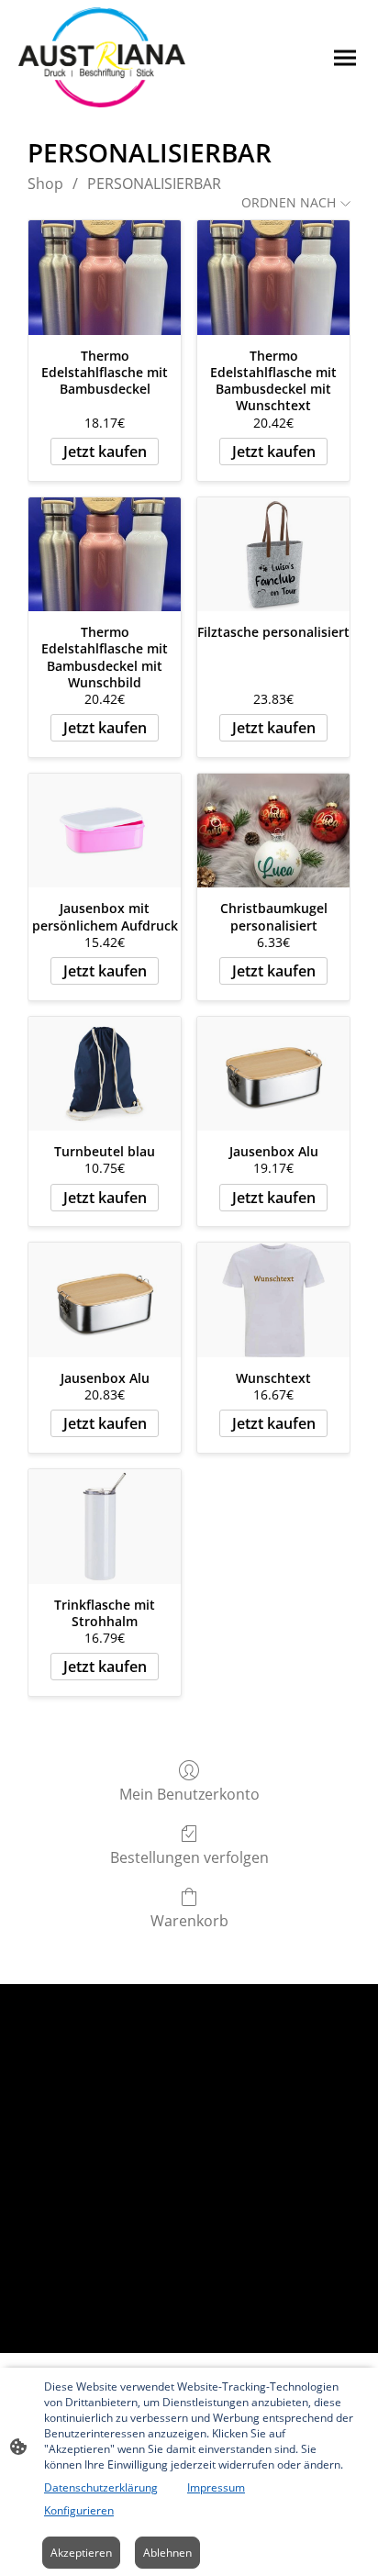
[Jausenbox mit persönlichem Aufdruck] (105, 831)
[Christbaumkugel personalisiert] (273, 831)
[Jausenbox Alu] (273, 1074)
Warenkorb (189, 1920)
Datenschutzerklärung (101, 2487)
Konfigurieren (79, 2510)
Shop (45, 184)
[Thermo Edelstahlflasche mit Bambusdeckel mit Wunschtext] (273, 278)
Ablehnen (167, 2553)
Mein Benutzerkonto (189, 1794)
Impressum (216, 2487)
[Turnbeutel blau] (105, 1074)
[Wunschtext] (273, 1300)
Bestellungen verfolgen (189, 1857)
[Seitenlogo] (102, 57)
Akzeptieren (81, 2553)
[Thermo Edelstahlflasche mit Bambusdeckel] (105, 278)
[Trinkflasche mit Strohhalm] (105, 1527)
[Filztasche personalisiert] (273, 555)
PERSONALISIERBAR (154, 184)
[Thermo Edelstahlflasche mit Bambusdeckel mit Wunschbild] (105, 555)
